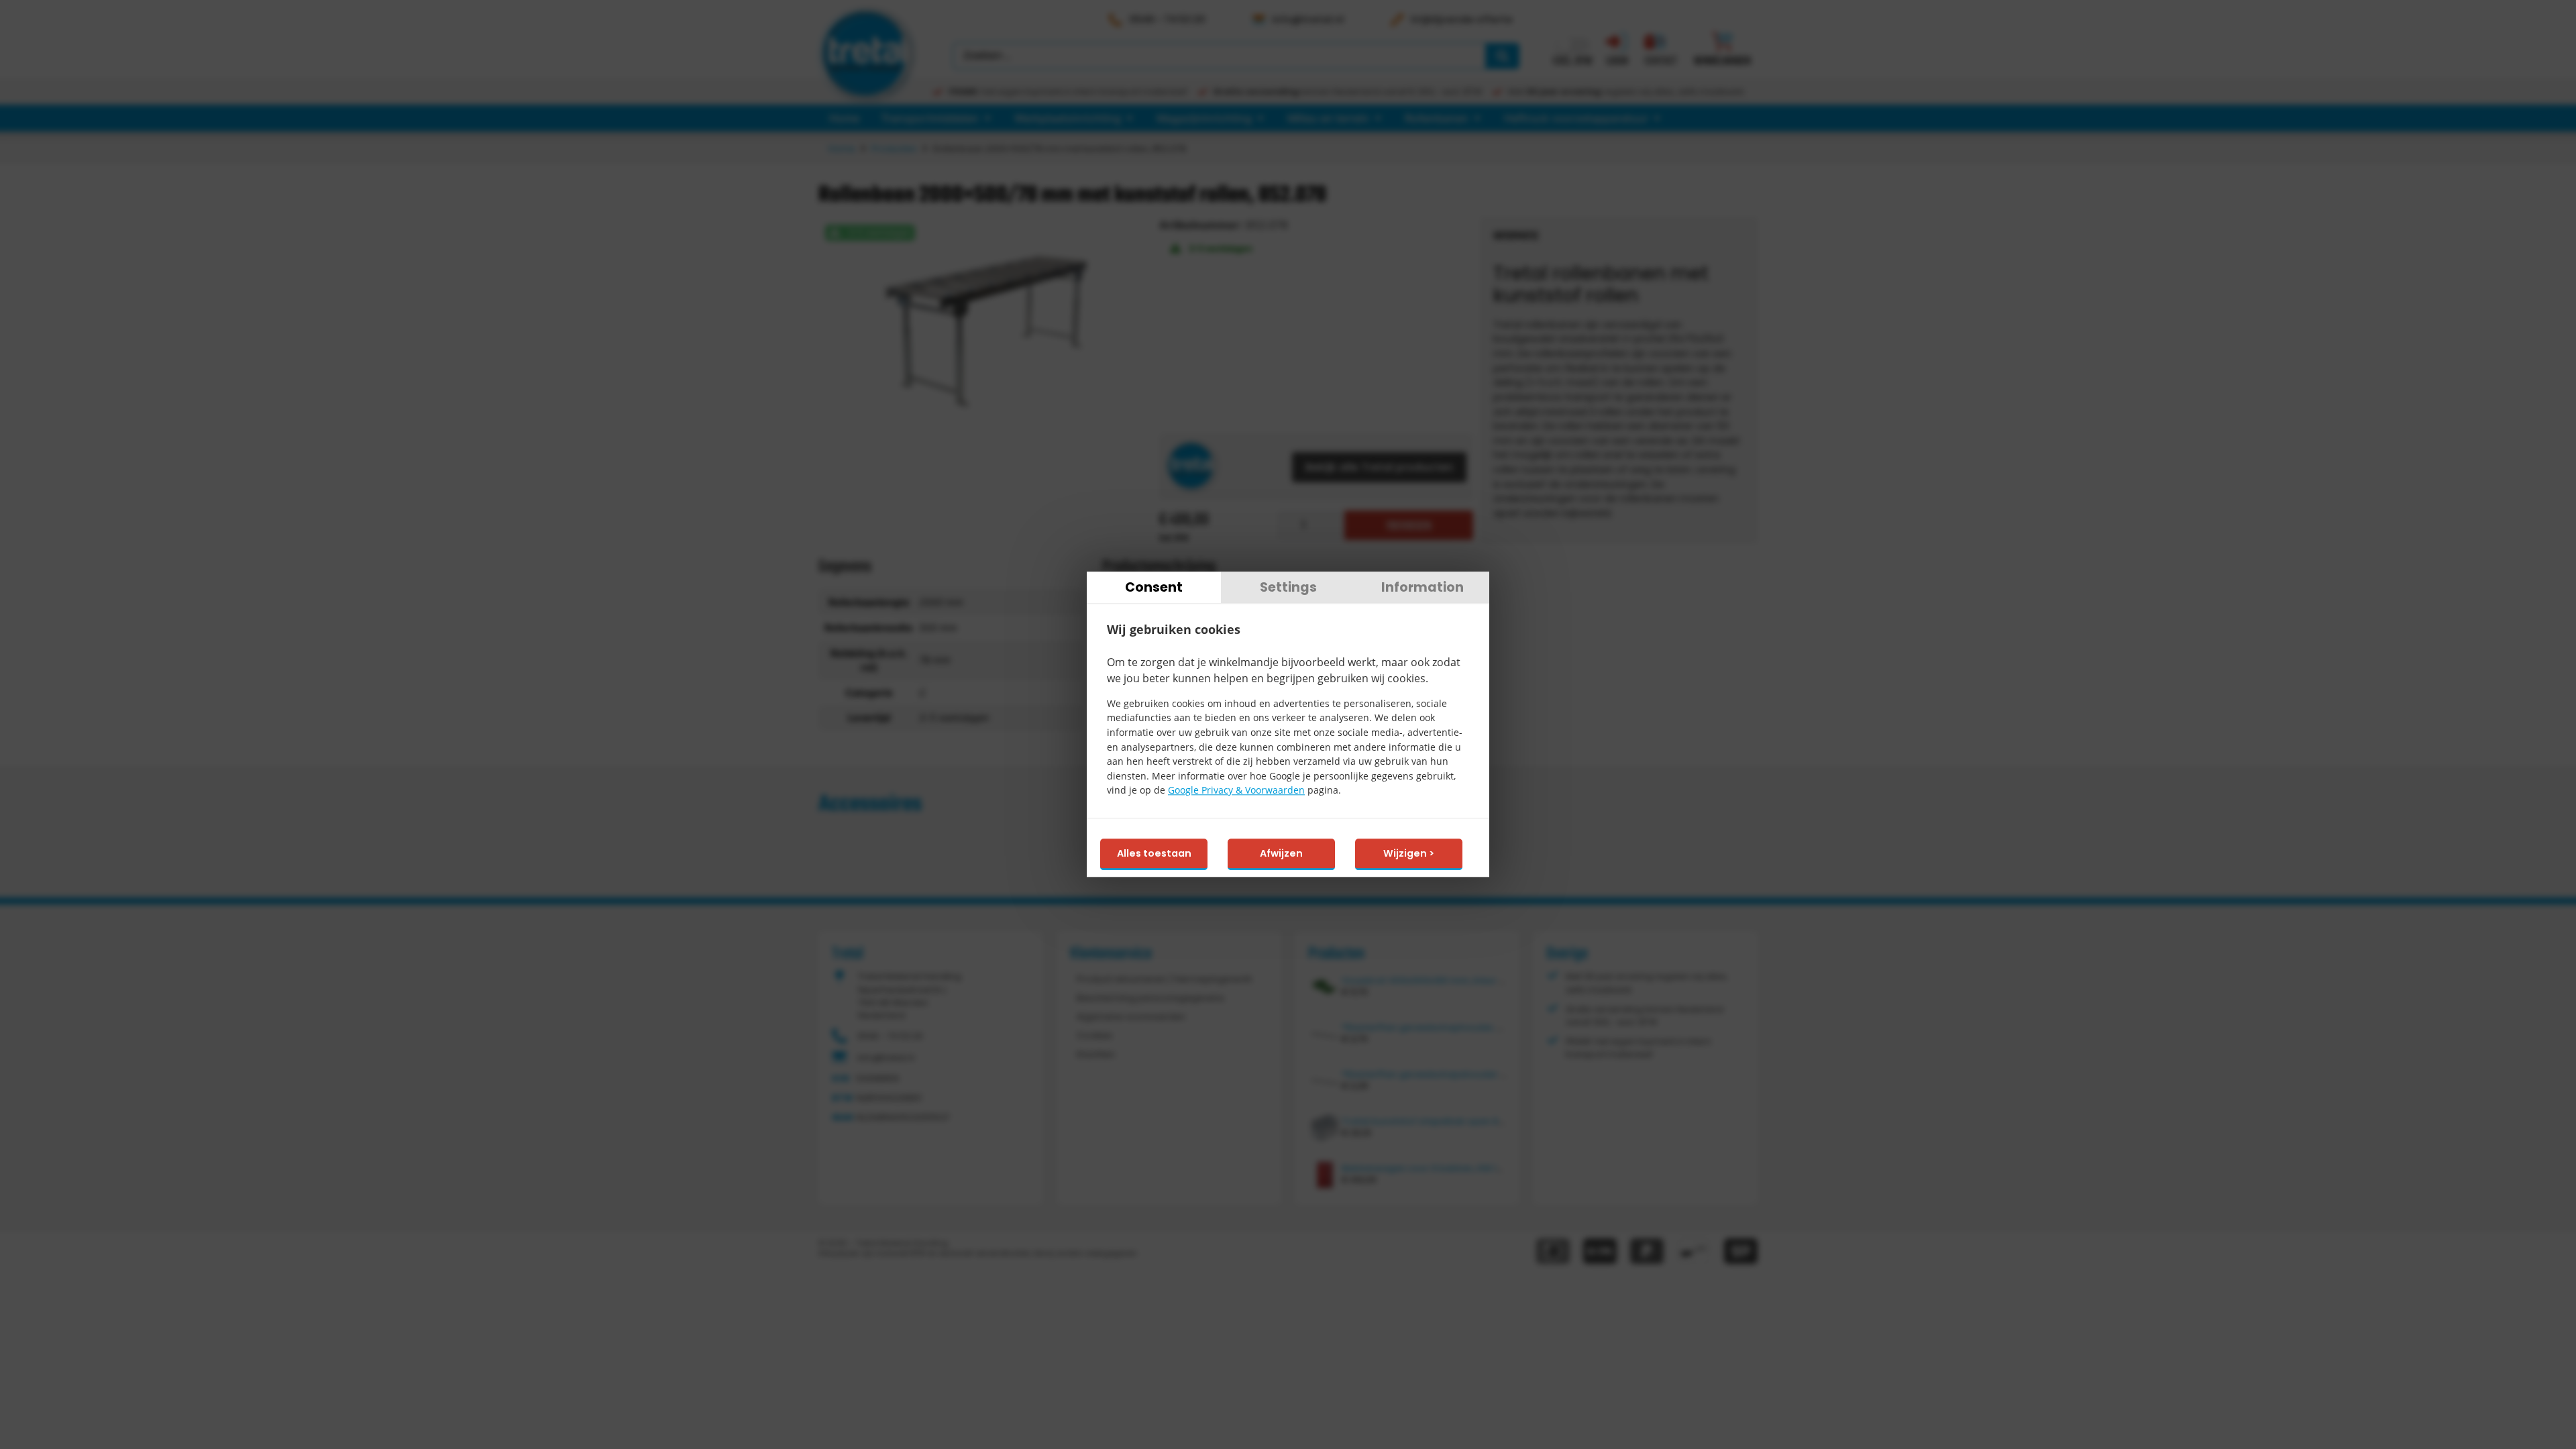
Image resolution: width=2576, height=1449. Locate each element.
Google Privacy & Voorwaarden (1236, 791)
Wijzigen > (1409, 853)
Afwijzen (1281, 853)
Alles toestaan (1154, 853)
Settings (1288, 587)
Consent (1154, 587)
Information (1423, 587)
